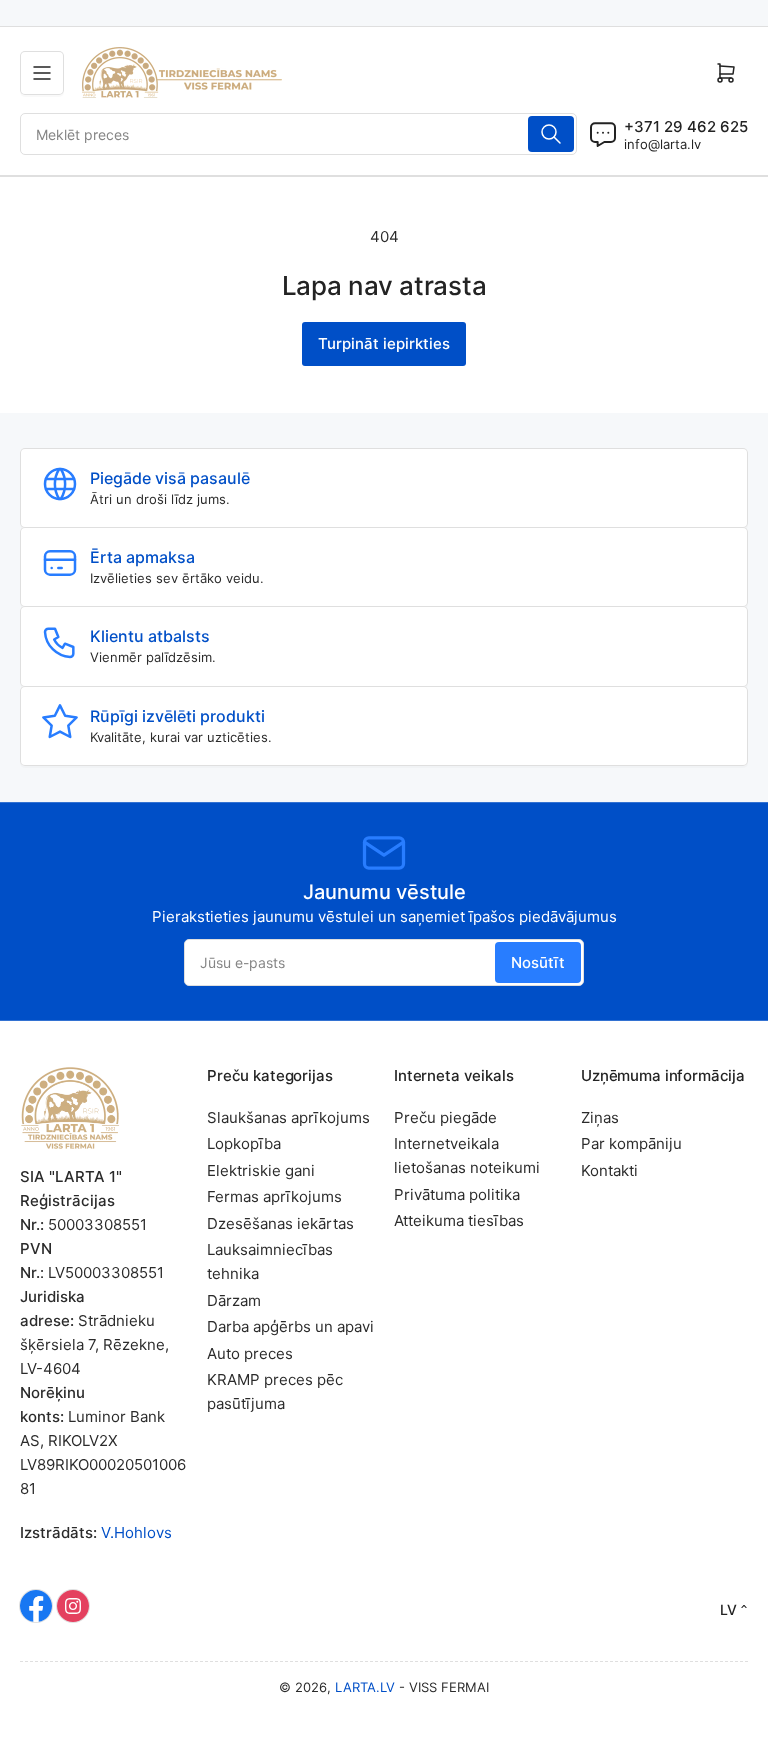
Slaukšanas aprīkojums (288, 1117)
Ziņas (600, 1117)
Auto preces (250, 1353)
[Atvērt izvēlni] (42, 73)
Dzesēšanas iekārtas (280, 1223)
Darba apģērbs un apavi (290, 1326)
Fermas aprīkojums (274, 1196)
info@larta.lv (662, 144)
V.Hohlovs (136, 1532)
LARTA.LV (365, 1687)
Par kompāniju (631, 1143)
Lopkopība (244, 1143)
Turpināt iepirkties (384, 343)
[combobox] (298, 134)
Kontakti (609, 1170)
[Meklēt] (551, 134)
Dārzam (234, 1300)
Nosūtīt (538, 962)
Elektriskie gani (261, 1170)
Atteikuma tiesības (459, 1220)
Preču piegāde (445, 1117)
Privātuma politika (457, 1194)
